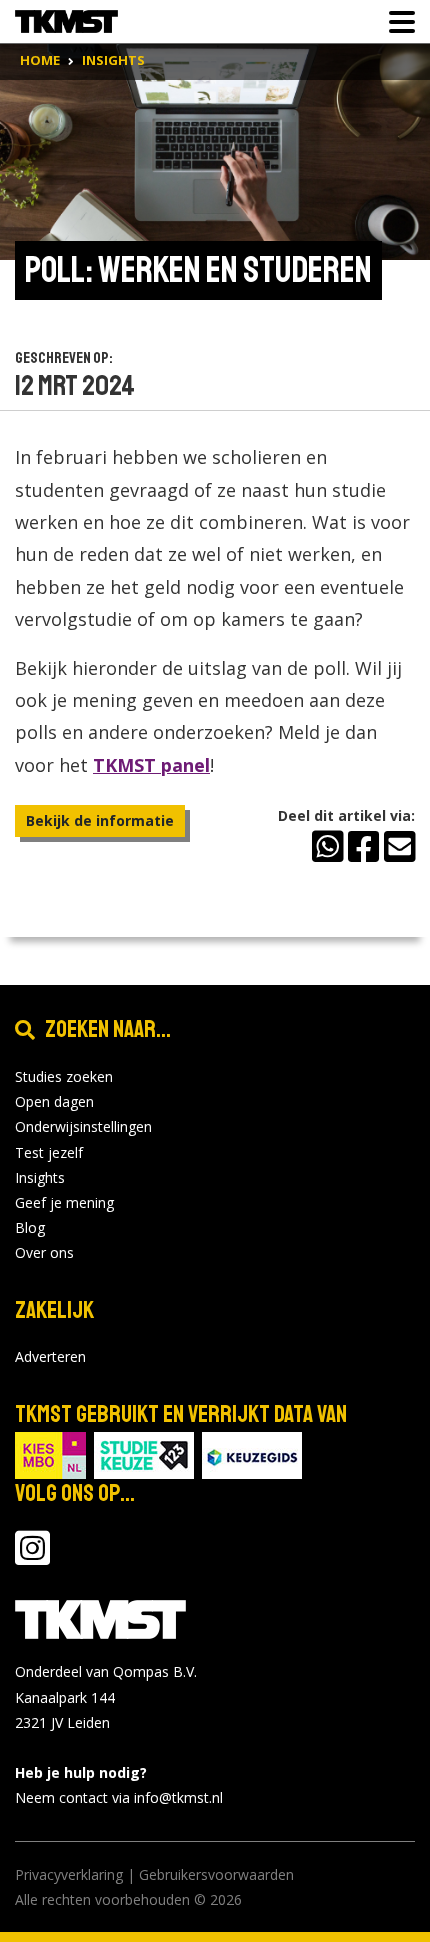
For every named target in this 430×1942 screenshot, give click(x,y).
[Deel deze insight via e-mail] (399, 844)
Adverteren (50, 1356)
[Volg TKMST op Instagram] (32, 1557)
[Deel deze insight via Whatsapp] (327, 844)
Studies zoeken (64, 1076)
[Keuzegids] (252, 1454)
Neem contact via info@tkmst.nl (119, 1797)
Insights (40, 1177)
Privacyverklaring (69, 1874)
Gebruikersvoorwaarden (216, 1874)
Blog (30, 1227)
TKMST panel (151, 765)
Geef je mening (64, 1202)
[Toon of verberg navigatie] (396, 22)
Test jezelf (49, 1152)
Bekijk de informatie (100, 820)
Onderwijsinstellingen (83, 1126)
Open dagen (54, 1101)
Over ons (44, 1252)
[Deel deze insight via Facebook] (363, 844)
